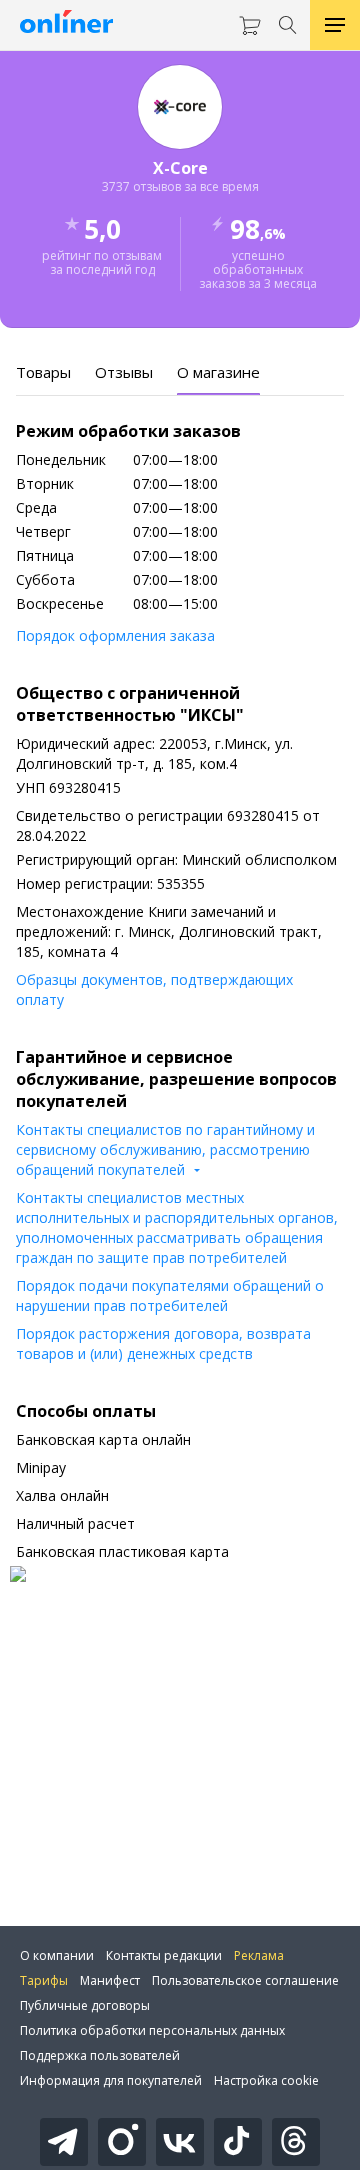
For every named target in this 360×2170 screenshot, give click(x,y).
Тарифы (44, 1980)
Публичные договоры (85, 2005)
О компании (57, 1955)
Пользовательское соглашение (245, 1980)
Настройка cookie (266, 2080)
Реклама (259, 1955)
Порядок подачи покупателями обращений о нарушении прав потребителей (170, 1295)
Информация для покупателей (111, 2080)
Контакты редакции (164, 1955)
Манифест (110, 1980)
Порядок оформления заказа (115, 635)
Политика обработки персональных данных (152, 2030)
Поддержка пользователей (100, 2055)
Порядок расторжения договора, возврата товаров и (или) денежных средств (163, 1343)
